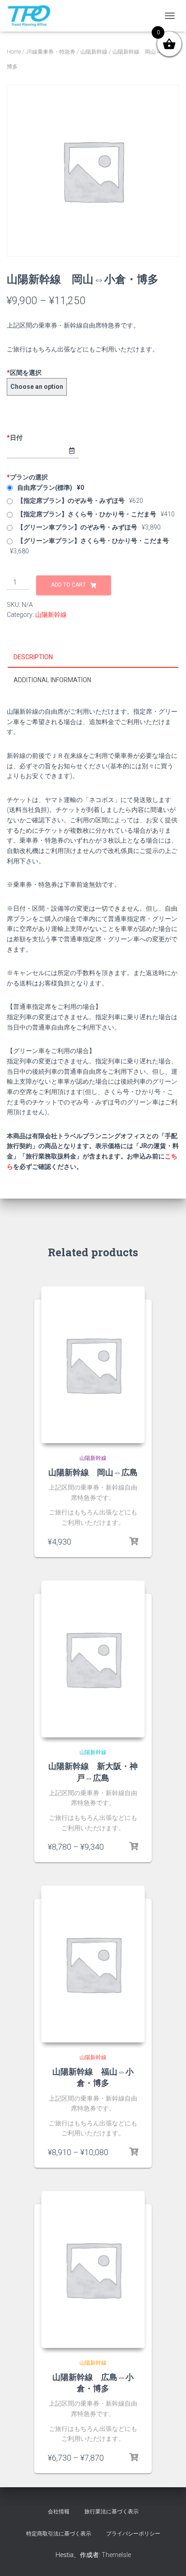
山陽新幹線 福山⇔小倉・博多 (93, 2077)
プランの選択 (27, 477)
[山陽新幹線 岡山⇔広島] (93, 1365)
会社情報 (59, 2512)
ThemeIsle (116, 2555)
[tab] (93, 657)
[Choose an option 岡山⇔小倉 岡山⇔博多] (37, 387)
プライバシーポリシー (133, 2534)
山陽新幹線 (94, 52)
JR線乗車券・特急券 (51, 52)
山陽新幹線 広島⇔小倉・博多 (93, 2382)
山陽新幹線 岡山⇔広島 (93, 1472)
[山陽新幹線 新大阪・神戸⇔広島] (93, 1659)
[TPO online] (33, 16)
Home (14, 52)
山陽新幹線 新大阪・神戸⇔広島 (93, 1771)
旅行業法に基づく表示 (112, 2512)
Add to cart (68, 585)
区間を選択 (24, 373)
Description (33, 657)
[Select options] (134, 1847)
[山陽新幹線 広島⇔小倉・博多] (93, 2269)
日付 (15, 438)
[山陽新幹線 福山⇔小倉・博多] (93, 1964)
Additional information (52, 680)
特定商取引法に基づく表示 (59, 2534)
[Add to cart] (134, 1541)
